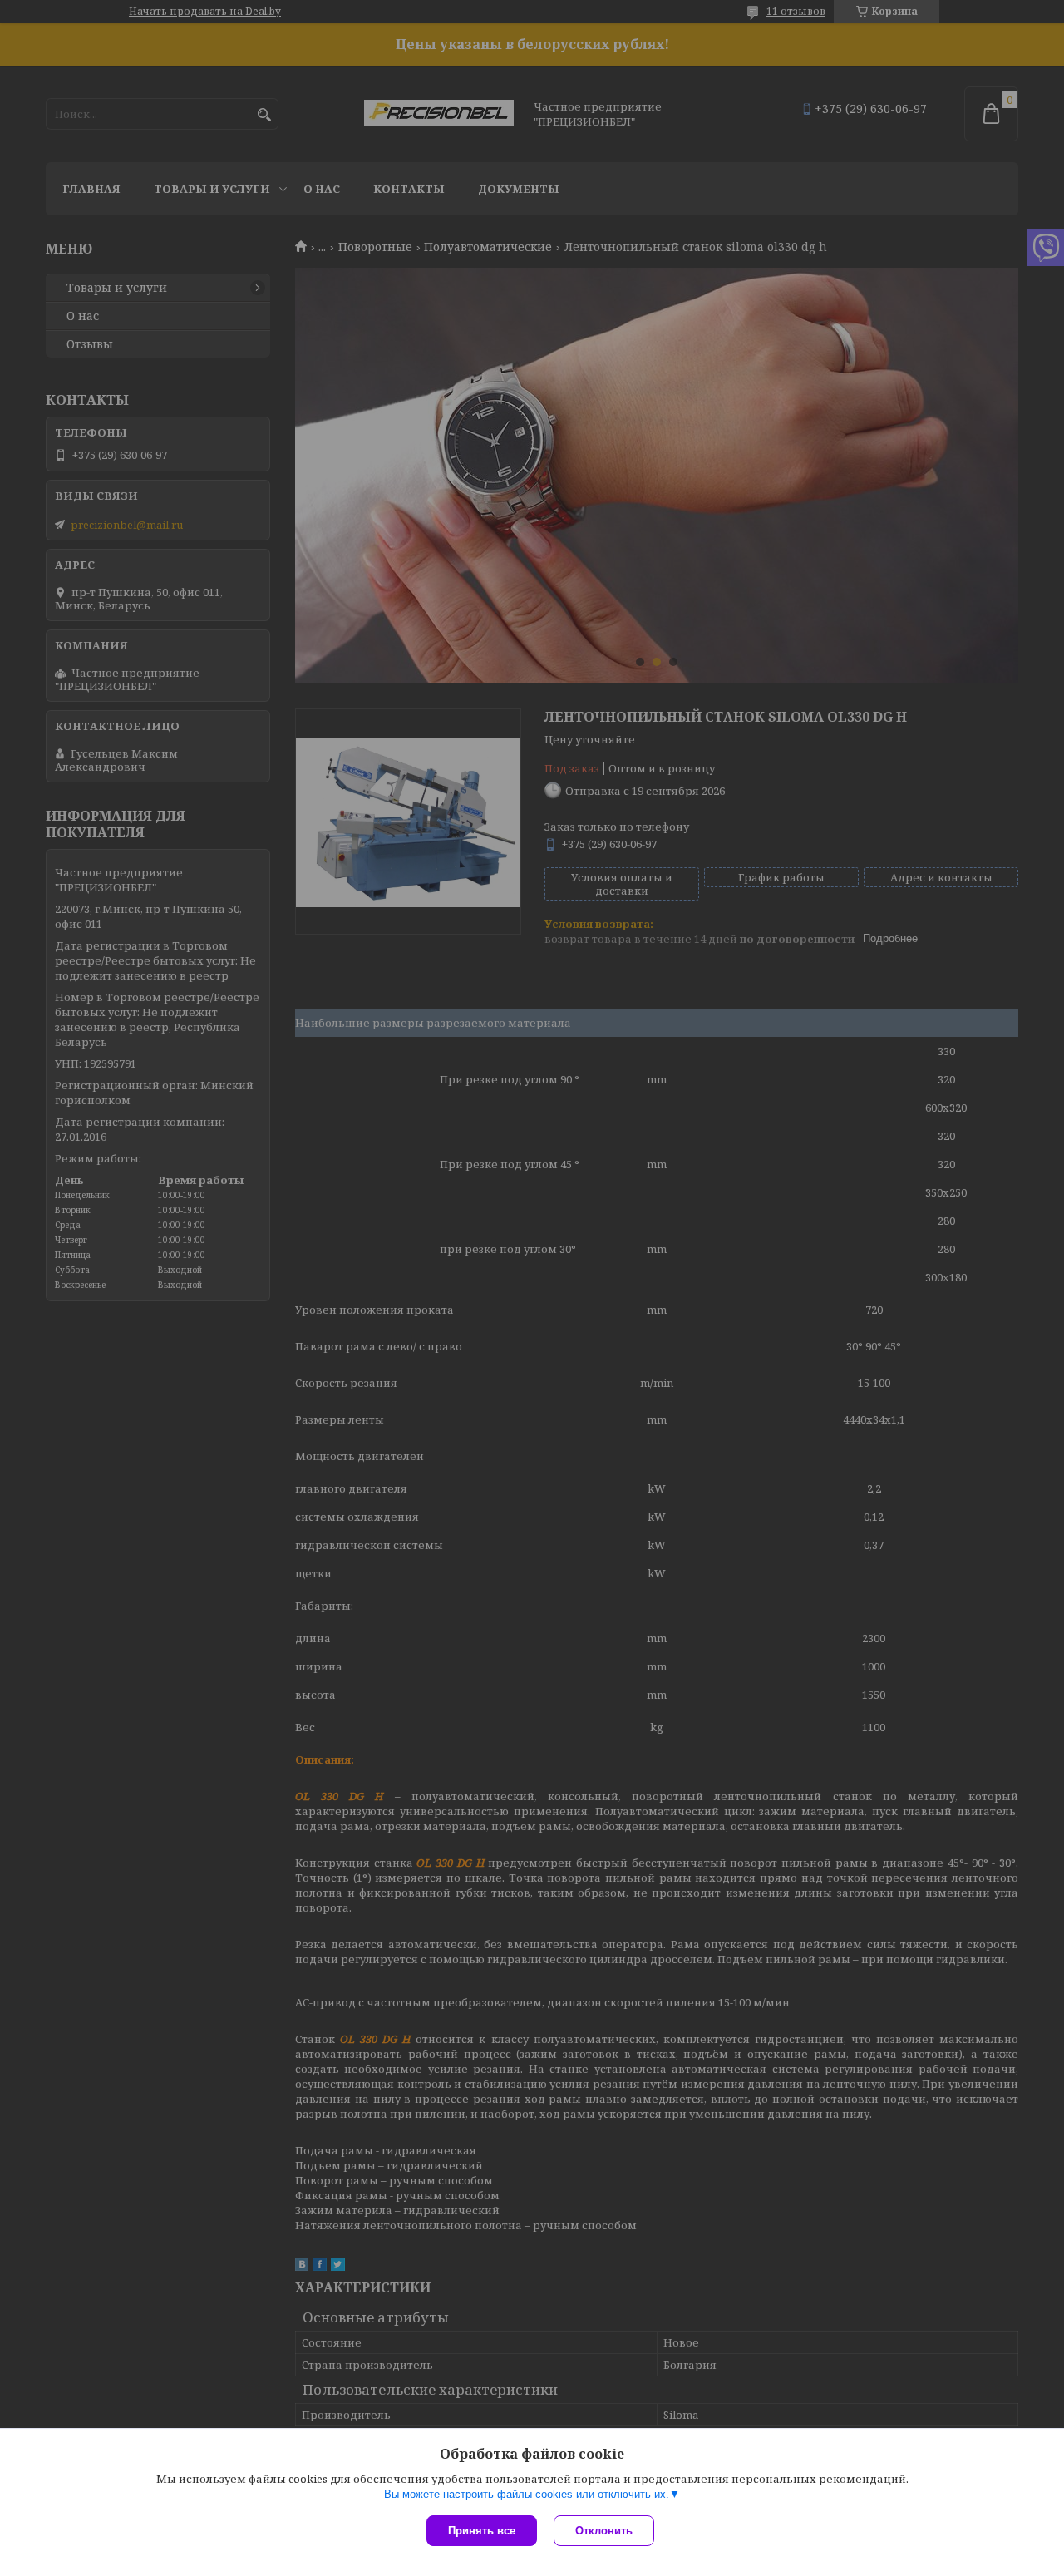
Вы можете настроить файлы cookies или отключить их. (527, 2494)
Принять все (482, 2531)
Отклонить (604, 2531)
